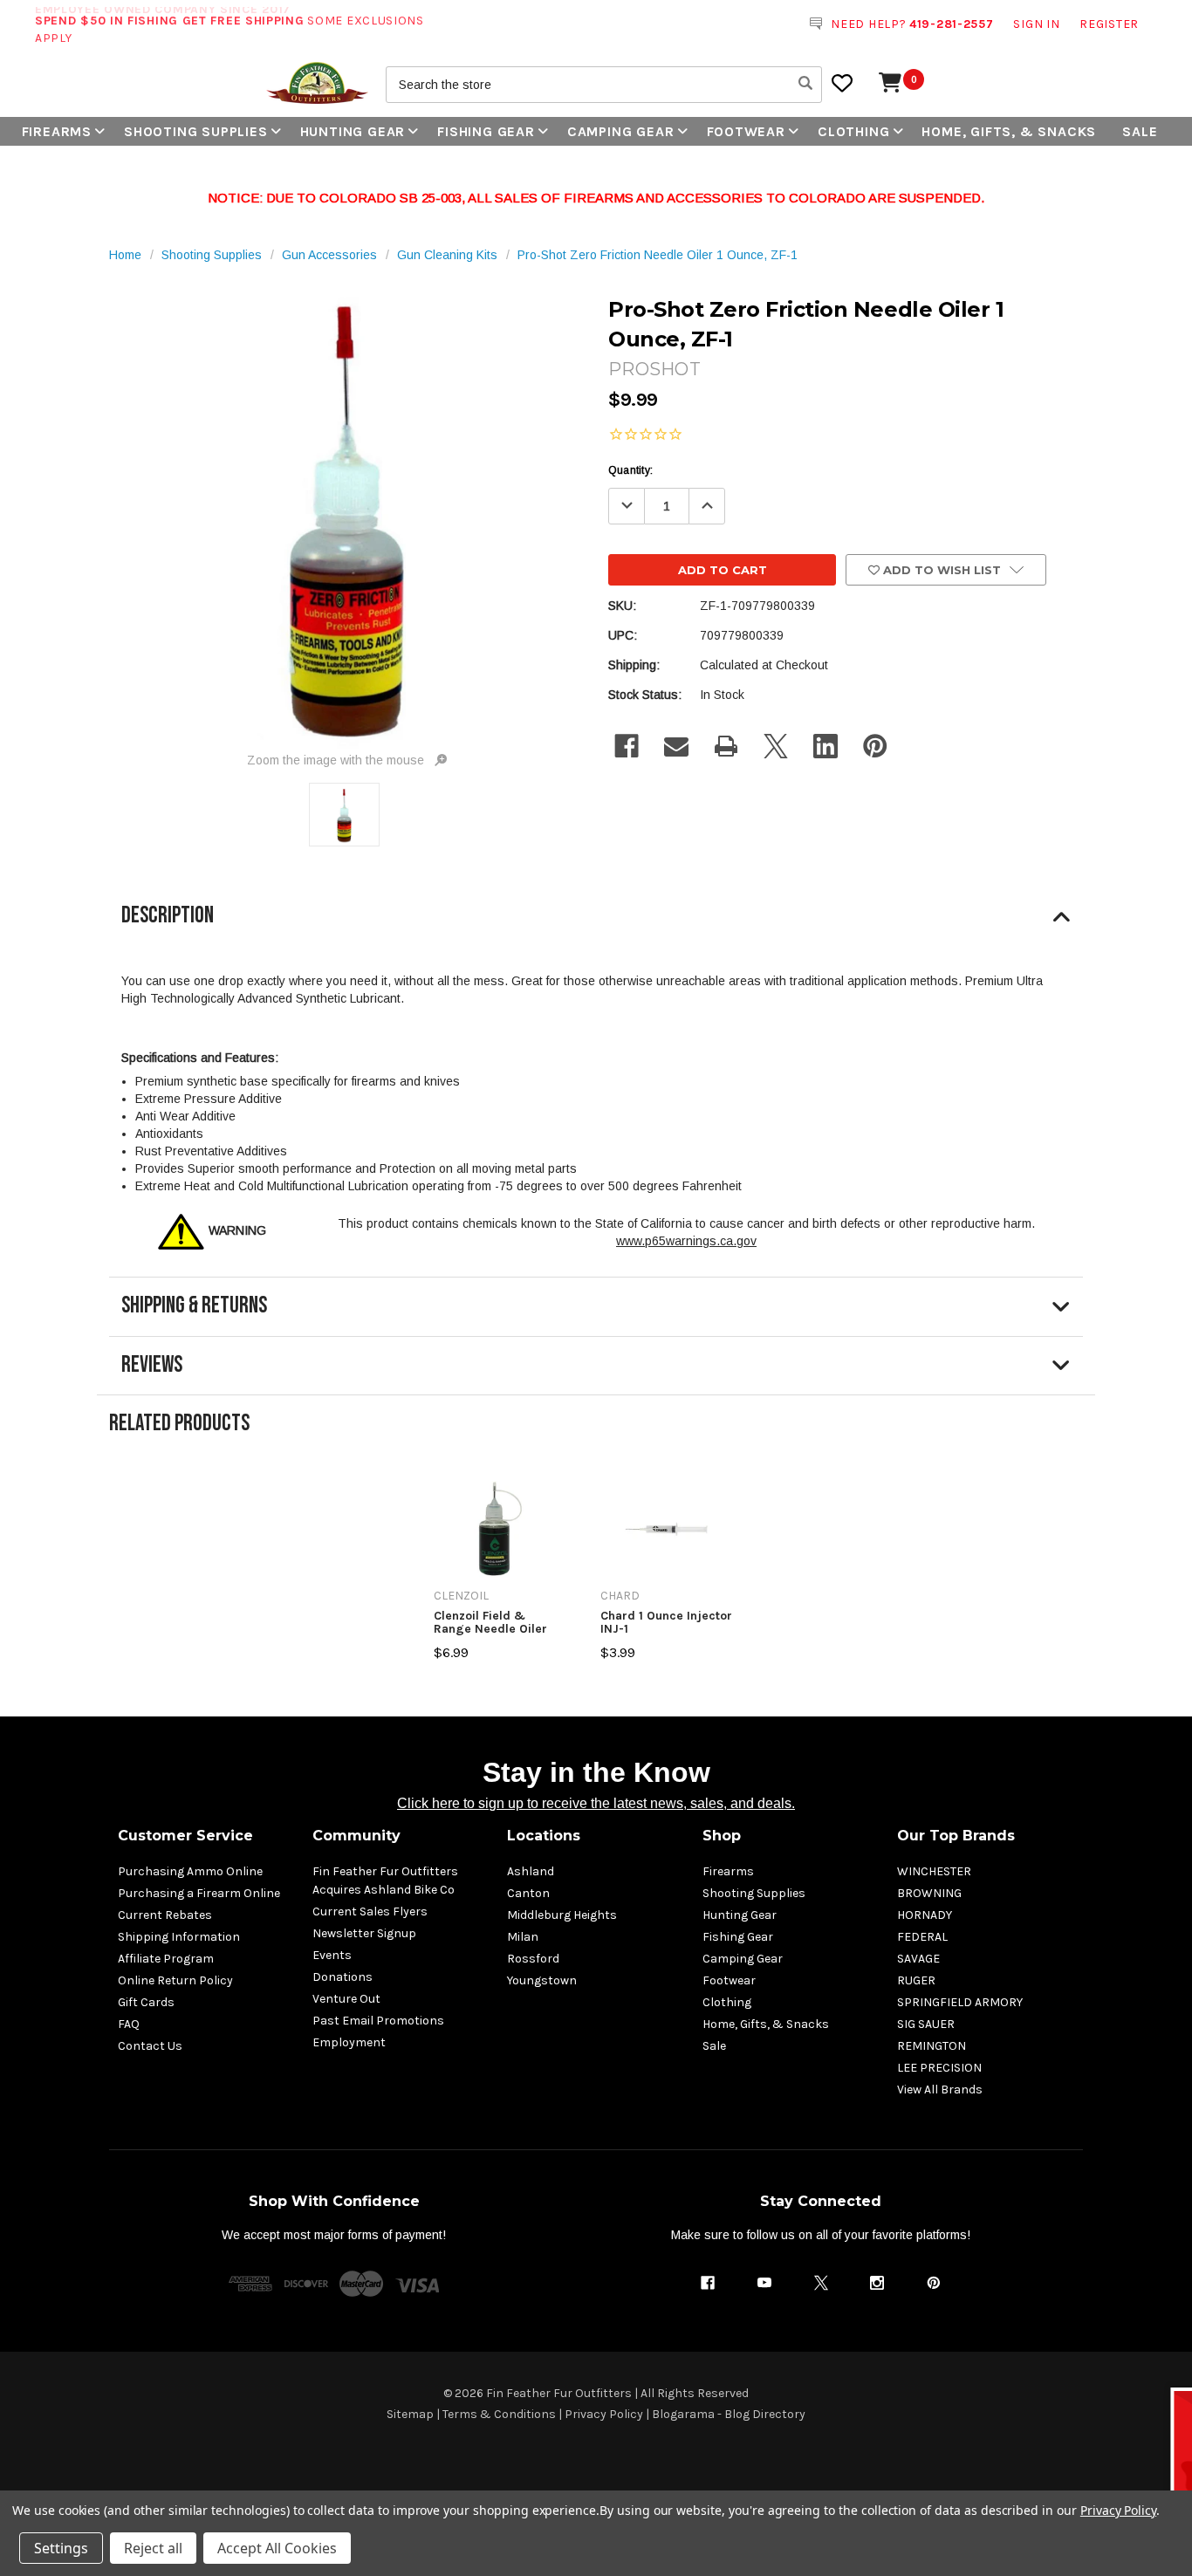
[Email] (676, 746)
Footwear (746, 131)
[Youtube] (764, 2283)
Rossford (533, 1959)
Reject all (153, 2548)
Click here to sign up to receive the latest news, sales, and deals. (596, 1803)
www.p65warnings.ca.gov (686, 1241)
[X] (776, 746)
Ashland (531, 1871)
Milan (523, 1937)
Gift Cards (146, 2002)
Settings (61, 2548)
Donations (343, 1977)
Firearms (57, 131)
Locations (544, 1836)
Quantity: (630, 470)
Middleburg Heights (562, 1915)
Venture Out (346, 1999)
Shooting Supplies (196, 131)
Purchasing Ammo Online (190, 1871)
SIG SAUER (926, 2024)
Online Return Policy (175, 1980)
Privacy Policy (604, 2414)
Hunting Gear (353, 131)
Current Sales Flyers (370, 1911)
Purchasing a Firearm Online (199, 1893)
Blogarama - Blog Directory (729, 2414)
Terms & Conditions (499, 2414)
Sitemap (410, 2414)
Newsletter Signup (364, 1933)
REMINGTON (932, 2046)
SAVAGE (918, 1959)
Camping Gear (621, 131)
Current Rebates (165, 1915)
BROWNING (929, 1893)
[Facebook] (627, 746)
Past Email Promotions (378, 2021)
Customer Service (185, 1836)
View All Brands (940, 2090)
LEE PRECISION (939, 2068)
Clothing (853, 131)
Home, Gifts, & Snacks (1009, 131)
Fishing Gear (486, 131)
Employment (349, 2042)
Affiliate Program (166, 1959)
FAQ (129, 2024)
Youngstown (542, 1980)
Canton (528, 1893)
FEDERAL (922, 1937)
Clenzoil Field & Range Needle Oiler (490, 1623)
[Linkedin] (825, 746)
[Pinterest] (875, 746)
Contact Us (150, 2046)
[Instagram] (877, 2283)
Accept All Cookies (277, 2548)
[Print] (726, 746)
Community (356, 1836)
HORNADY (925, 1915)
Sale (1140, 131)
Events (332, 1955)
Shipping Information (179, 1937)
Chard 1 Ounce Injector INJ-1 (666, 1623)
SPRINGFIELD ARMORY (960, 2002)
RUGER (916, 1980)
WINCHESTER (934, 1871)
